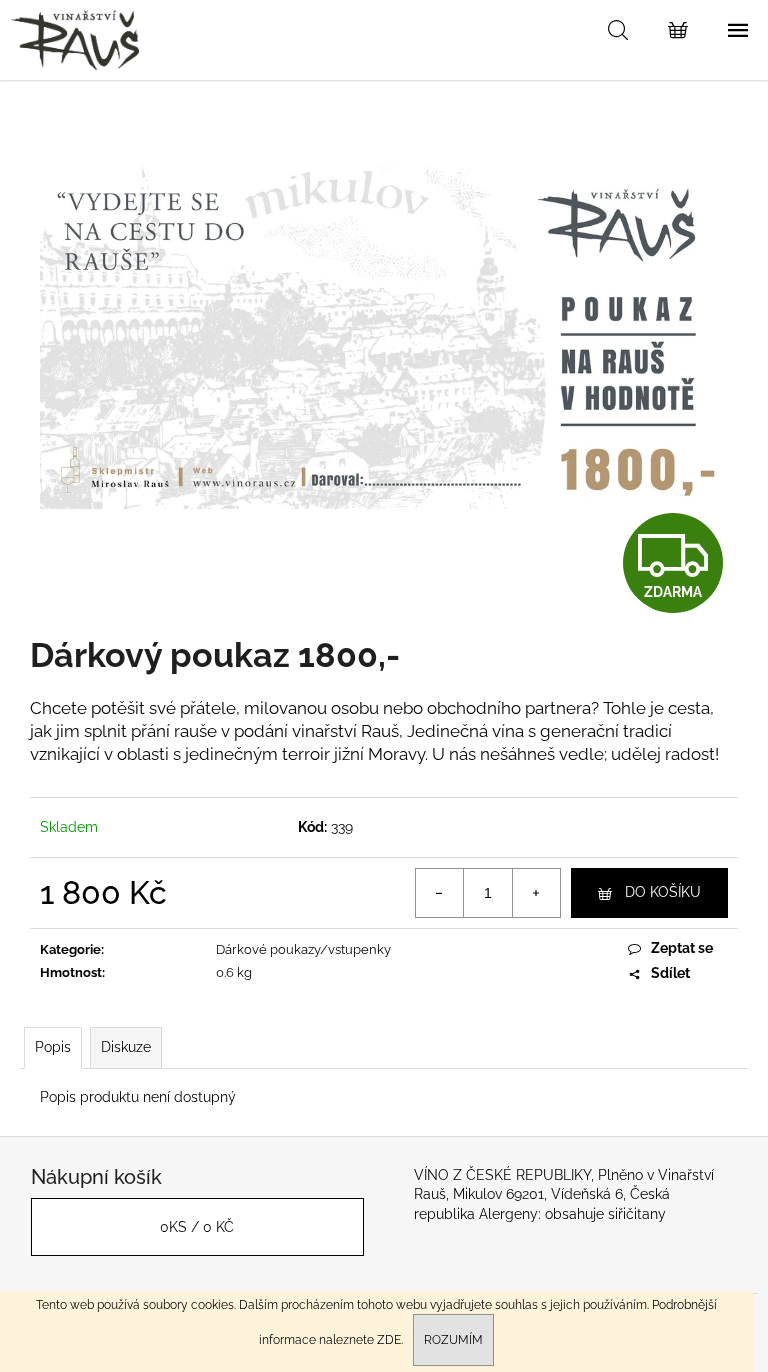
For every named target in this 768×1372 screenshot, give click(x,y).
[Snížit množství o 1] (440, 893)
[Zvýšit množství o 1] (536, 893)
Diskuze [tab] (126, 1047)
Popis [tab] (53, 1047)
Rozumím (453, 1340)
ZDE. (390, 1340)
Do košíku (663, 892)
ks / (197, 1227)
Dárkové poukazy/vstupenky (303, 949)
